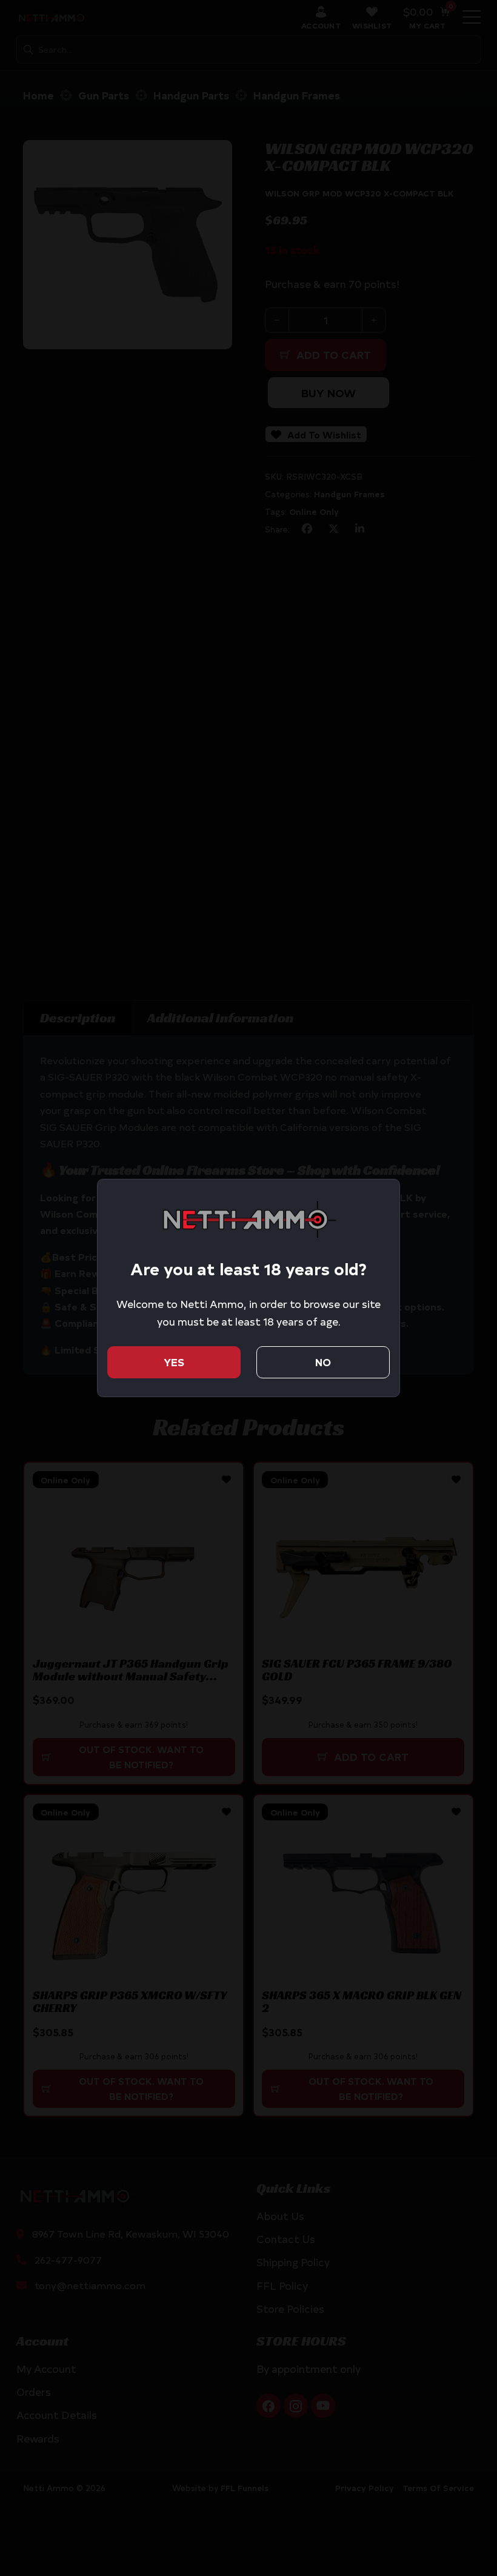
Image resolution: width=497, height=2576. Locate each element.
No (323, 1362)
